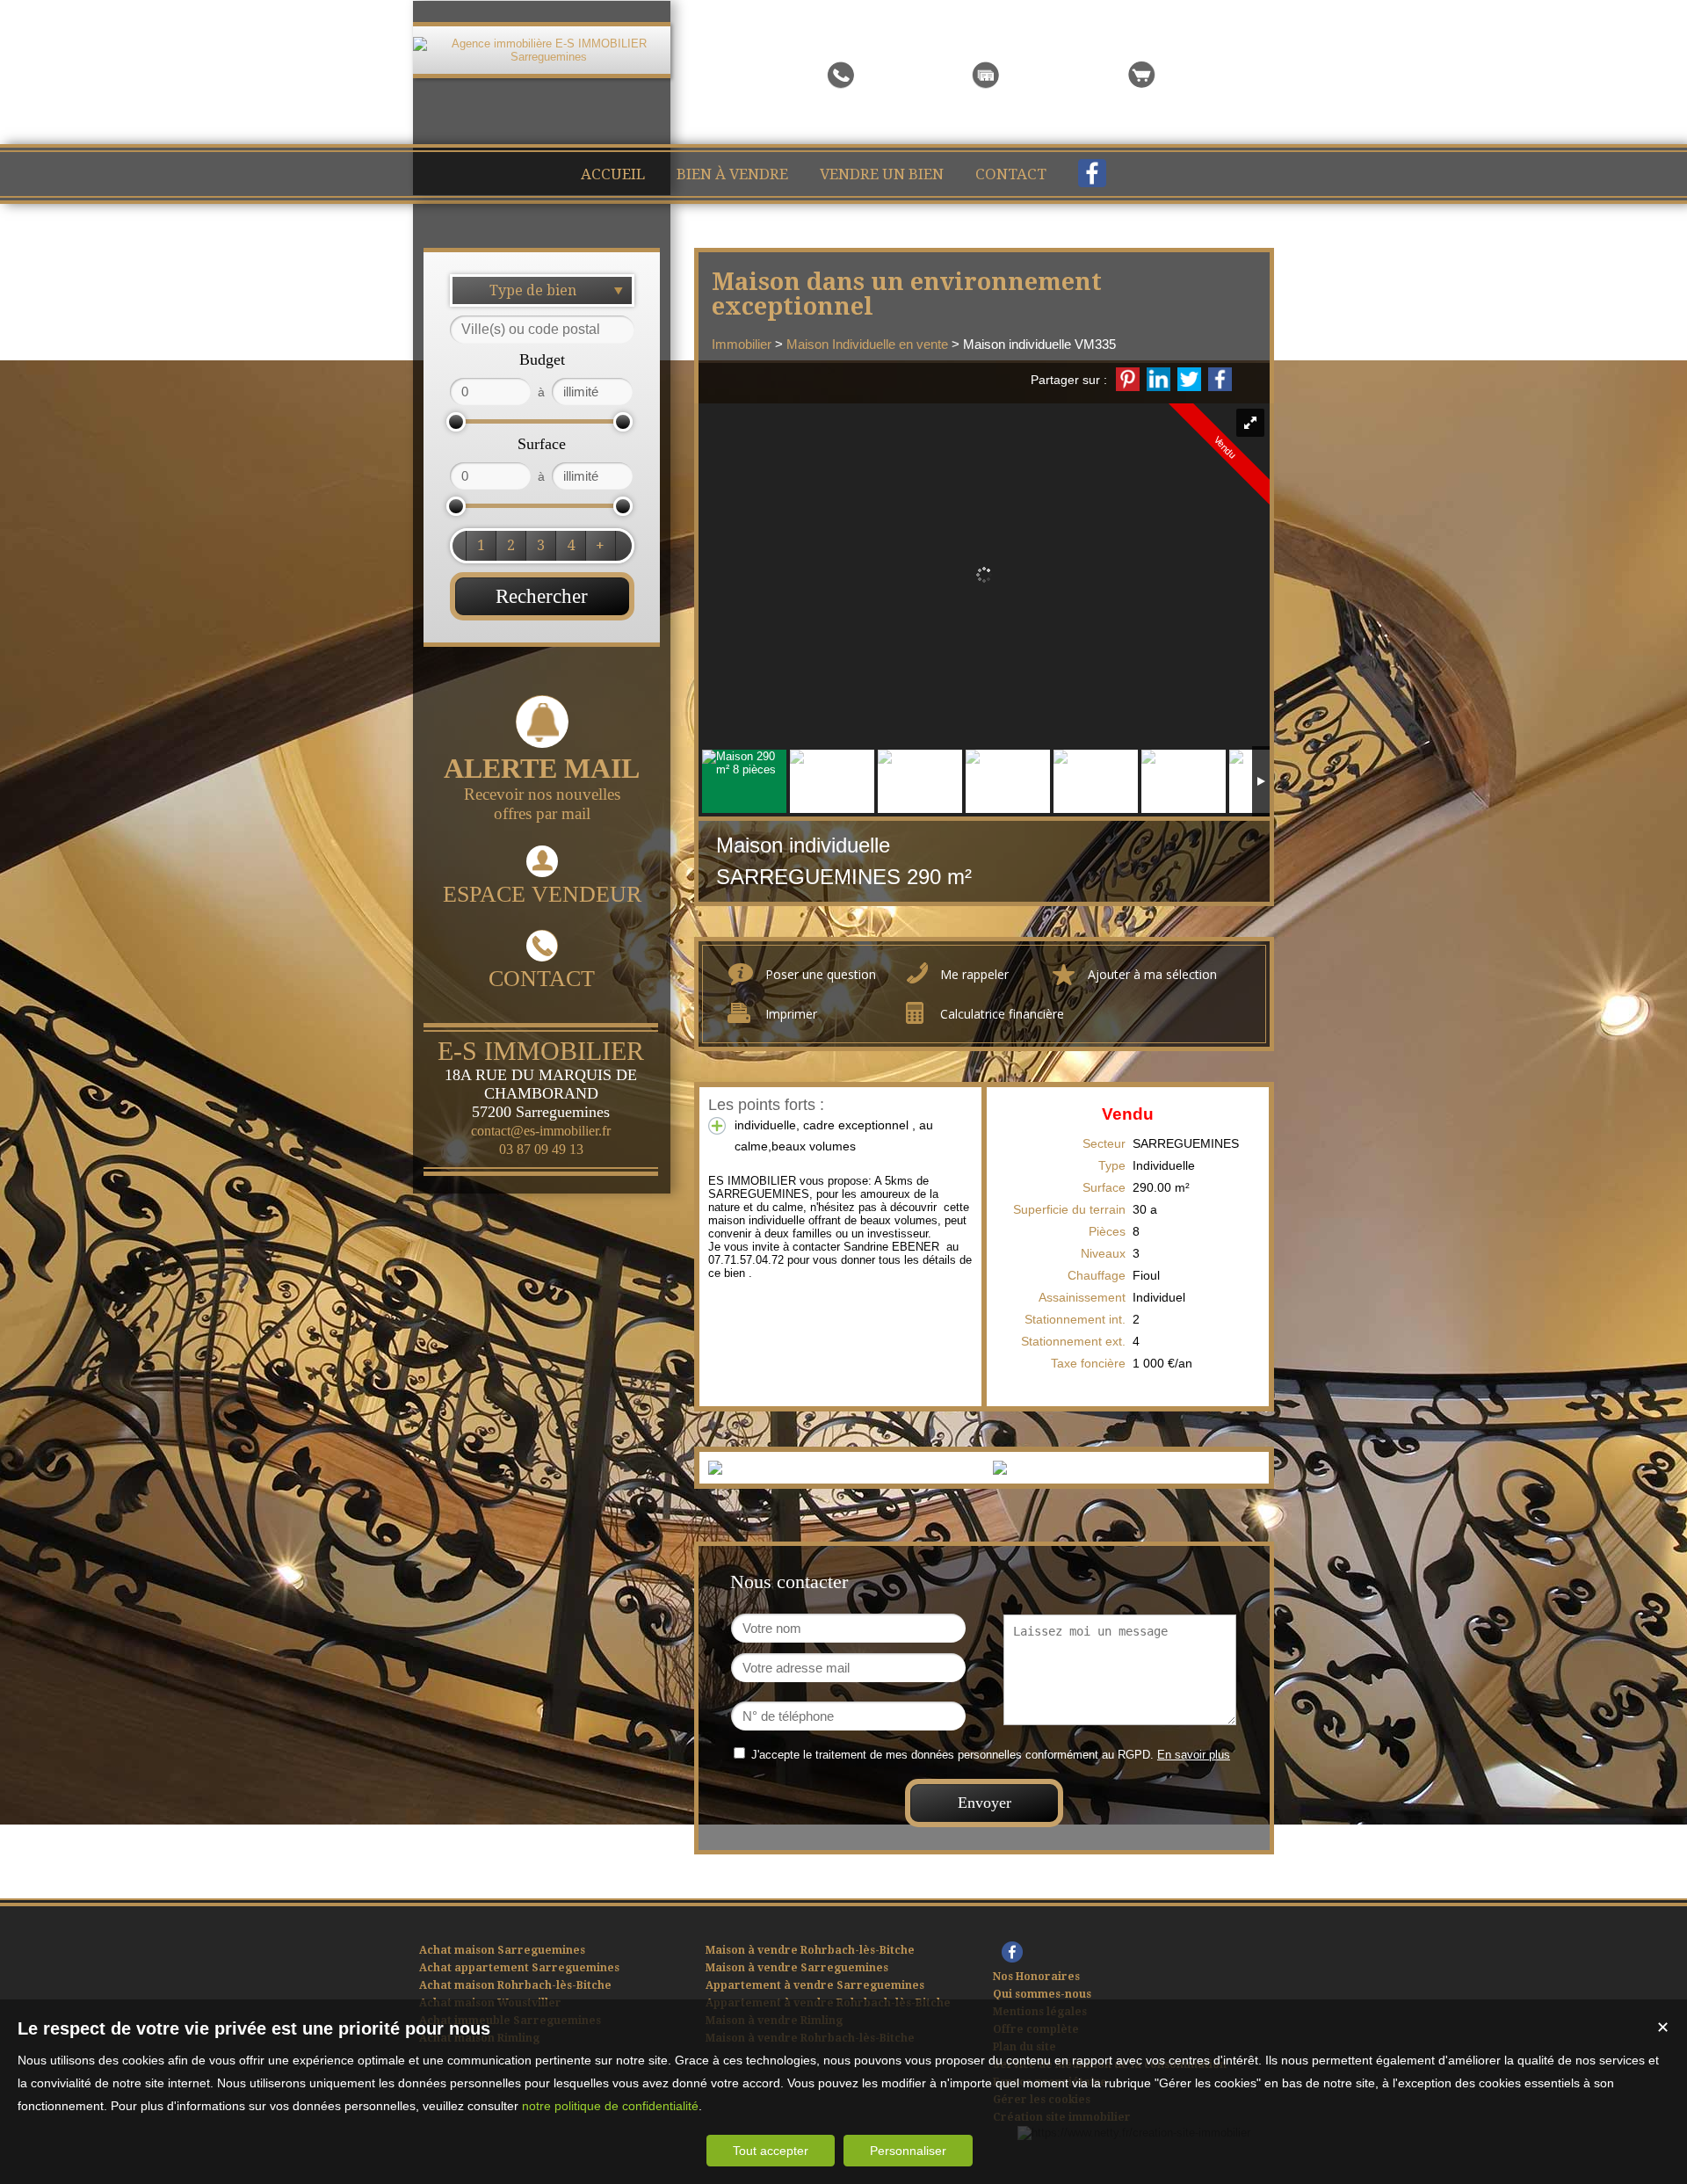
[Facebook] (1092, 178)
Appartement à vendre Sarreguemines (815, 1985)
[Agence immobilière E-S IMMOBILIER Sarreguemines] (542, 57)
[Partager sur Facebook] (1220, 379)
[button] (481, 546)
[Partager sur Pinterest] (1128, 379)
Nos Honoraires (1036, 1977)
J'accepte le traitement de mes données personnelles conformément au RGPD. (952, 1755)
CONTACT (542, 979)
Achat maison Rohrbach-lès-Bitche (515, 1985)
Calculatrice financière (1002, 1014)
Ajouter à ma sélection (1152, 974)
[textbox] (542, 330)
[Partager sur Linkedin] (1158, 379)
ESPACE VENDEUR (542, 894)
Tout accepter (771, 2151)
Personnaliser (908, 2151)
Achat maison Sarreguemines (502, 1950)
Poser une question (821, 974)
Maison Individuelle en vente (867, 344)
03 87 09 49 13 (541, 1149)
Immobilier (742, 344)
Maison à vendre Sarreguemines (797, 1968)
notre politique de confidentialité (610, 2106)
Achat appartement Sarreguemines (519, 1968)
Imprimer (791, 1014)
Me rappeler (974, 974)
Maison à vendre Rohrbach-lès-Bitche (810, 1950)
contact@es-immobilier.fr (541, 1131)
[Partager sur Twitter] (1189, 379)
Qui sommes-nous (1042, 1994)
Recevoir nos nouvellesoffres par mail (542, 787)
